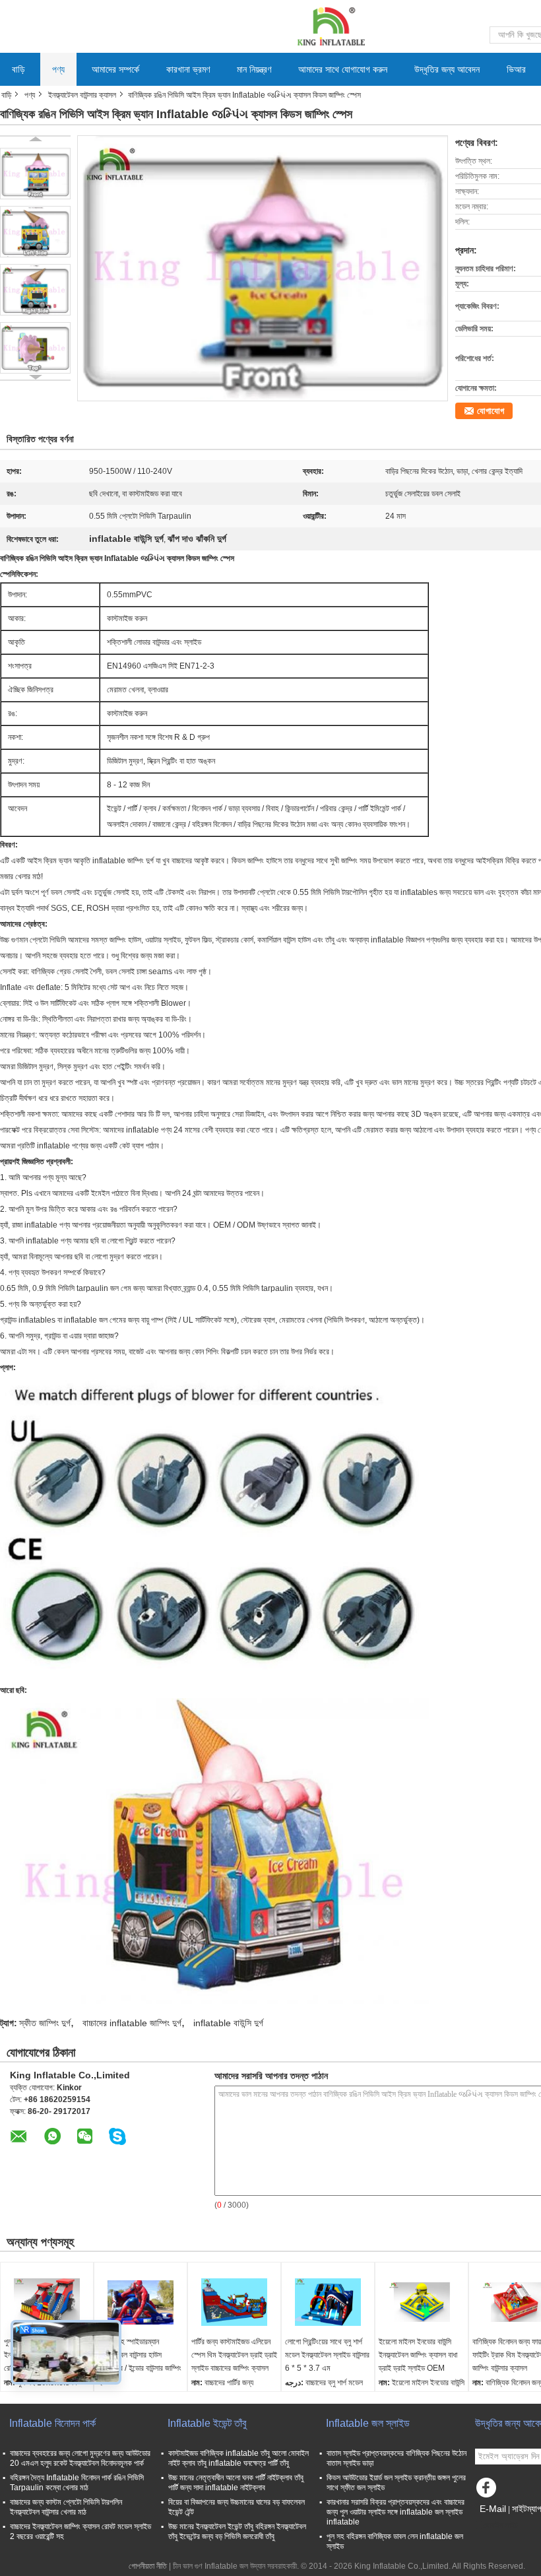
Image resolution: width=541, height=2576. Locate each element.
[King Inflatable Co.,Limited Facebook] (488, 2491)
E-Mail (493, 2509)
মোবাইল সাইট (500, 2525)
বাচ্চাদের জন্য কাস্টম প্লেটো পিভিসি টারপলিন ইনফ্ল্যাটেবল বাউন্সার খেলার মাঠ (66, 2507)
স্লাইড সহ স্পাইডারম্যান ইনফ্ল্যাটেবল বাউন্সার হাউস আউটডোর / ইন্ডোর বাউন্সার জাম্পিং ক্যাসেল (140, 2361)
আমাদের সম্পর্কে (115, 69)
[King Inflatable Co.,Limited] (330, 26)
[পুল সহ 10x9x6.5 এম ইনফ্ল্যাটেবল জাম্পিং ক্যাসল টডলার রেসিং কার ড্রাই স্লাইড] (47, 2302)
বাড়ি (18, 69)
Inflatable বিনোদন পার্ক (52, 2423)
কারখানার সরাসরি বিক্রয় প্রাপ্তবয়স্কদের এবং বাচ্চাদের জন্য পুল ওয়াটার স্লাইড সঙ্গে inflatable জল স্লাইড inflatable (396, 2512)
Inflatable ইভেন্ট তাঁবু (207, 2423)
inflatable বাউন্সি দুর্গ (228, 2023)
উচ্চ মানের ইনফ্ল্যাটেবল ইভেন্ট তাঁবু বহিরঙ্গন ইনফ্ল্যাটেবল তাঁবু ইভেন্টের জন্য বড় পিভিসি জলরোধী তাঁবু (237, 2531)
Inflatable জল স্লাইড (368, 2423)
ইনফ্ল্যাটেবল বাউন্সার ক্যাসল (82, 95)
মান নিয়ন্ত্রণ (254, 69)
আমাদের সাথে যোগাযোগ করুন (343, 69)
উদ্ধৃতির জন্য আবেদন (447, 69)
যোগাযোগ (491, 411)
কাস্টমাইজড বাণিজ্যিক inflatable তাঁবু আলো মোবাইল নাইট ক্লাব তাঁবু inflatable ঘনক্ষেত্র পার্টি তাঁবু (239, 2458)
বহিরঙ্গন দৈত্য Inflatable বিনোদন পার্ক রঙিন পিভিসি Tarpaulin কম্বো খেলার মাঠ (77, 2483)
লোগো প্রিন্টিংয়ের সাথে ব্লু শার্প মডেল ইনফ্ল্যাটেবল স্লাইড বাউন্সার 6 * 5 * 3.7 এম (327, 2355)
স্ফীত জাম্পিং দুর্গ (45, 2023)
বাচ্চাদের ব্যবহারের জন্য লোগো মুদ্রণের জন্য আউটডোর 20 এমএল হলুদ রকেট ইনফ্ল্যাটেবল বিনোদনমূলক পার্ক (80, 2458)
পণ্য (58, 69)
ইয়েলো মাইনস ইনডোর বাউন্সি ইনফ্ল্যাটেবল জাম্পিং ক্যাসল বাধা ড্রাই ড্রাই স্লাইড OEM (418, 2355)
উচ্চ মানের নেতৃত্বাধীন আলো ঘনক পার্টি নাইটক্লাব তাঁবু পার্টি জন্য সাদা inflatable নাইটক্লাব (236, 2483)
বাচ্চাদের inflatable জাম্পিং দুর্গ (132, 2023)
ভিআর (516, 69)
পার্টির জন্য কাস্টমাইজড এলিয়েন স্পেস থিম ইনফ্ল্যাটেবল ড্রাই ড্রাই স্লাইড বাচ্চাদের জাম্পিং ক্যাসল (234, 2355)
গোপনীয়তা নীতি (148, 2566)
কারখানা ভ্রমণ (188, 69)
